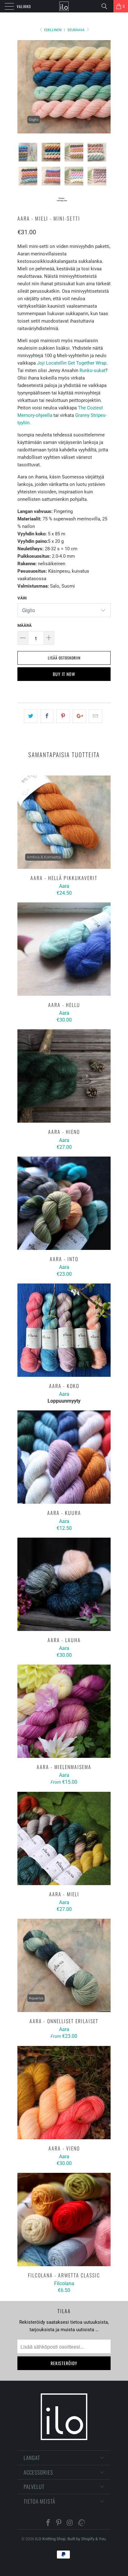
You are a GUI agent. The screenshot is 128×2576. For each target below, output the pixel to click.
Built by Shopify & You (87, 2539)
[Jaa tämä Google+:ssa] (79, 716)
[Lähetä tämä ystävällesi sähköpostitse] (96, 716)
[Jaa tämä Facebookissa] (47, 716)
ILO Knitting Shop (50, 2539)
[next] (105, 87)
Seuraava (76, 30)
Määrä (25, 625)
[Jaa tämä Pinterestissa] (63, 716)
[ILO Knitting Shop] (64, 6)
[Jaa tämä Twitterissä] (31, 716)
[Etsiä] (107, 6)
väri (22, 598)
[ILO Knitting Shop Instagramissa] (70, 2523)
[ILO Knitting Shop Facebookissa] (48, 2523)
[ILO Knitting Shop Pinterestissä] (59, 2523)
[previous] (23, 87)
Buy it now (64, 674)
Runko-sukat (92, 370)
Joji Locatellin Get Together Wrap (72, 363)
